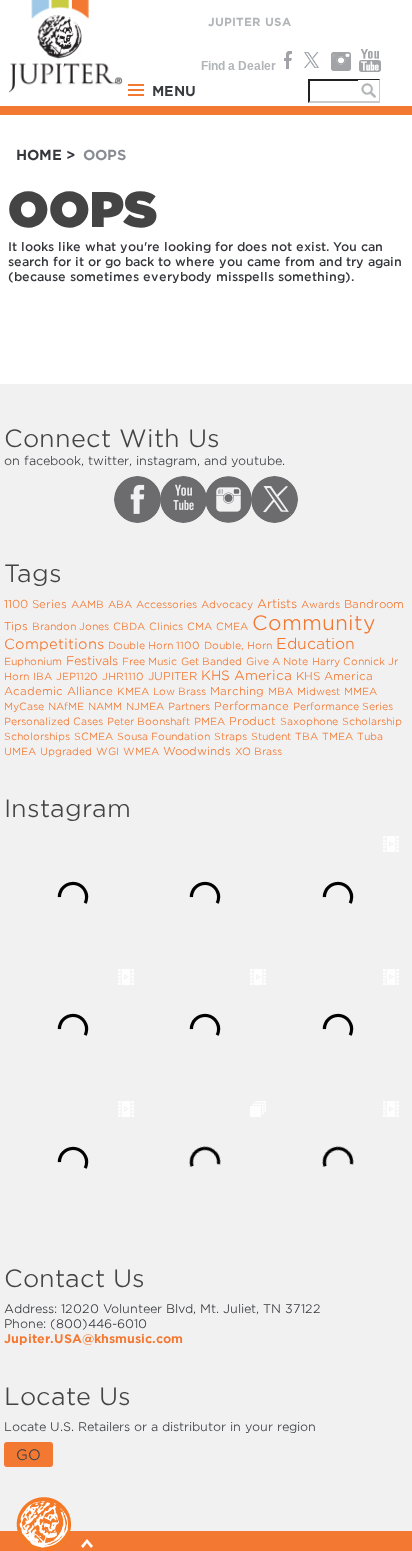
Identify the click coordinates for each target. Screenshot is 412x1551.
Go (28, 1454)
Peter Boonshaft (148, 721)
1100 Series (35, 604)
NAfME (66, 706)
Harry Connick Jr (355, 661)
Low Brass (179, 691)
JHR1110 (123, 676)
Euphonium (33, 661)
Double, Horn (238, 645)
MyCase (24, 706)
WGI (107, 751)
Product (252, 721)
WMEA (141, 751)
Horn (16, 676)
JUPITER (172, 676)
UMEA (20, 751)
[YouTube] (370, 61)
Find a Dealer (238, 66)
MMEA (360, 691)
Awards (320, 604)
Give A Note (277, 661)
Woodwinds (197, 751)
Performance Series (343, 706)
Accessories (166, 604)
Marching (237, 691)
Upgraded (66, 751)
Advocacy (227, 604)
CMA (199, 626)
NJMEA (145, 706)
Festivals (92, 660)
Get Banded (211, 661)
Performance (251, 706)
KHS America (246, 675)
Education (315, 644)
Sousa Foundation (163, 736)
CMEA (232, 626)
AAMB (87, 604)
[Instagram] (340, 61)
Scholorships (37, 736)
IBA (42, 676)
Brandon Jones (70, 626)
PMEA (209, 721)
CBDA (129, 626)
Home (39, 155)
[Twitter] (310, 61)
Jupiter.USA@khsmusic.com (93, 1338)
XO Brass (258, 751)
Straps (230, 736)
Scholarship (372, 721)
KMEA (133, 691)
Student (271, 736)
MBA (280, 691)
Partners (189, 706)
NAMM (105, 706)
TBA (306, 736)
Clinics (166, 626)
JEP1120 (77, 676)
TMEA (337, 736)
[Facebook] (286, 61)
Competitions (54, 644)
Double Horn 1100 (154, 645)
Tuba (370, 736)
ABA (120, 604)
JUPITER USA (249, 22)
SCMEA (93, 736)
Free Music (149, 661)
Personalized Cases (53, 721)
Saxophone (309, 721)
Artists (277, 603)
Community (313, 623)
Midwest (318, 691)
